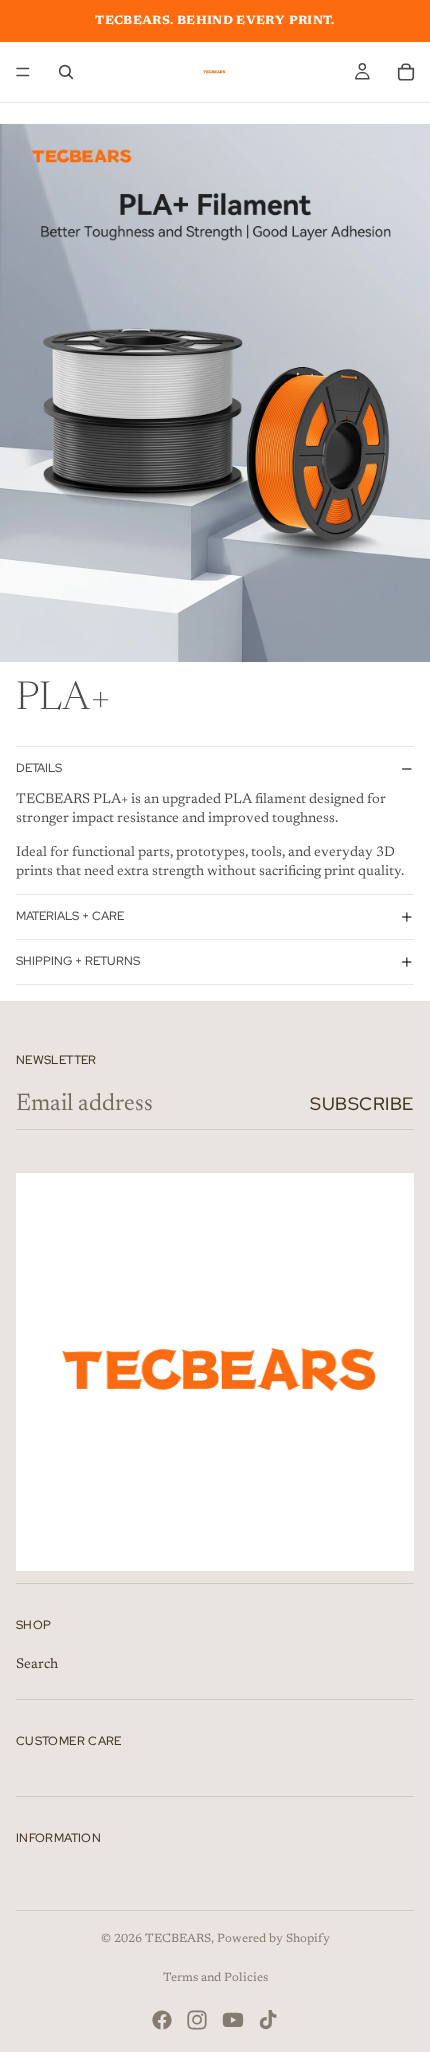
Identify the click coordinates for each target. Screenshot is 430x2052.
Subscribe (362, 1103)
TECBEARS (178, 1939)
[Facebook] (162, 2020)
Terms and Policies (215, 1978)
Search (37, 1664)
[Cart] (406, 72)
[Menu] (23, 72)
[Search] (66, 72)
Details (39, 768)
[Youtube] (233, 2020)
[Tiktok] (268, 2020)
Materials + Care (70, 916)
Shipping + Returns (78, 961)
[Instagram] (197, 2020)
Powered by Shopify (273, 1939)
